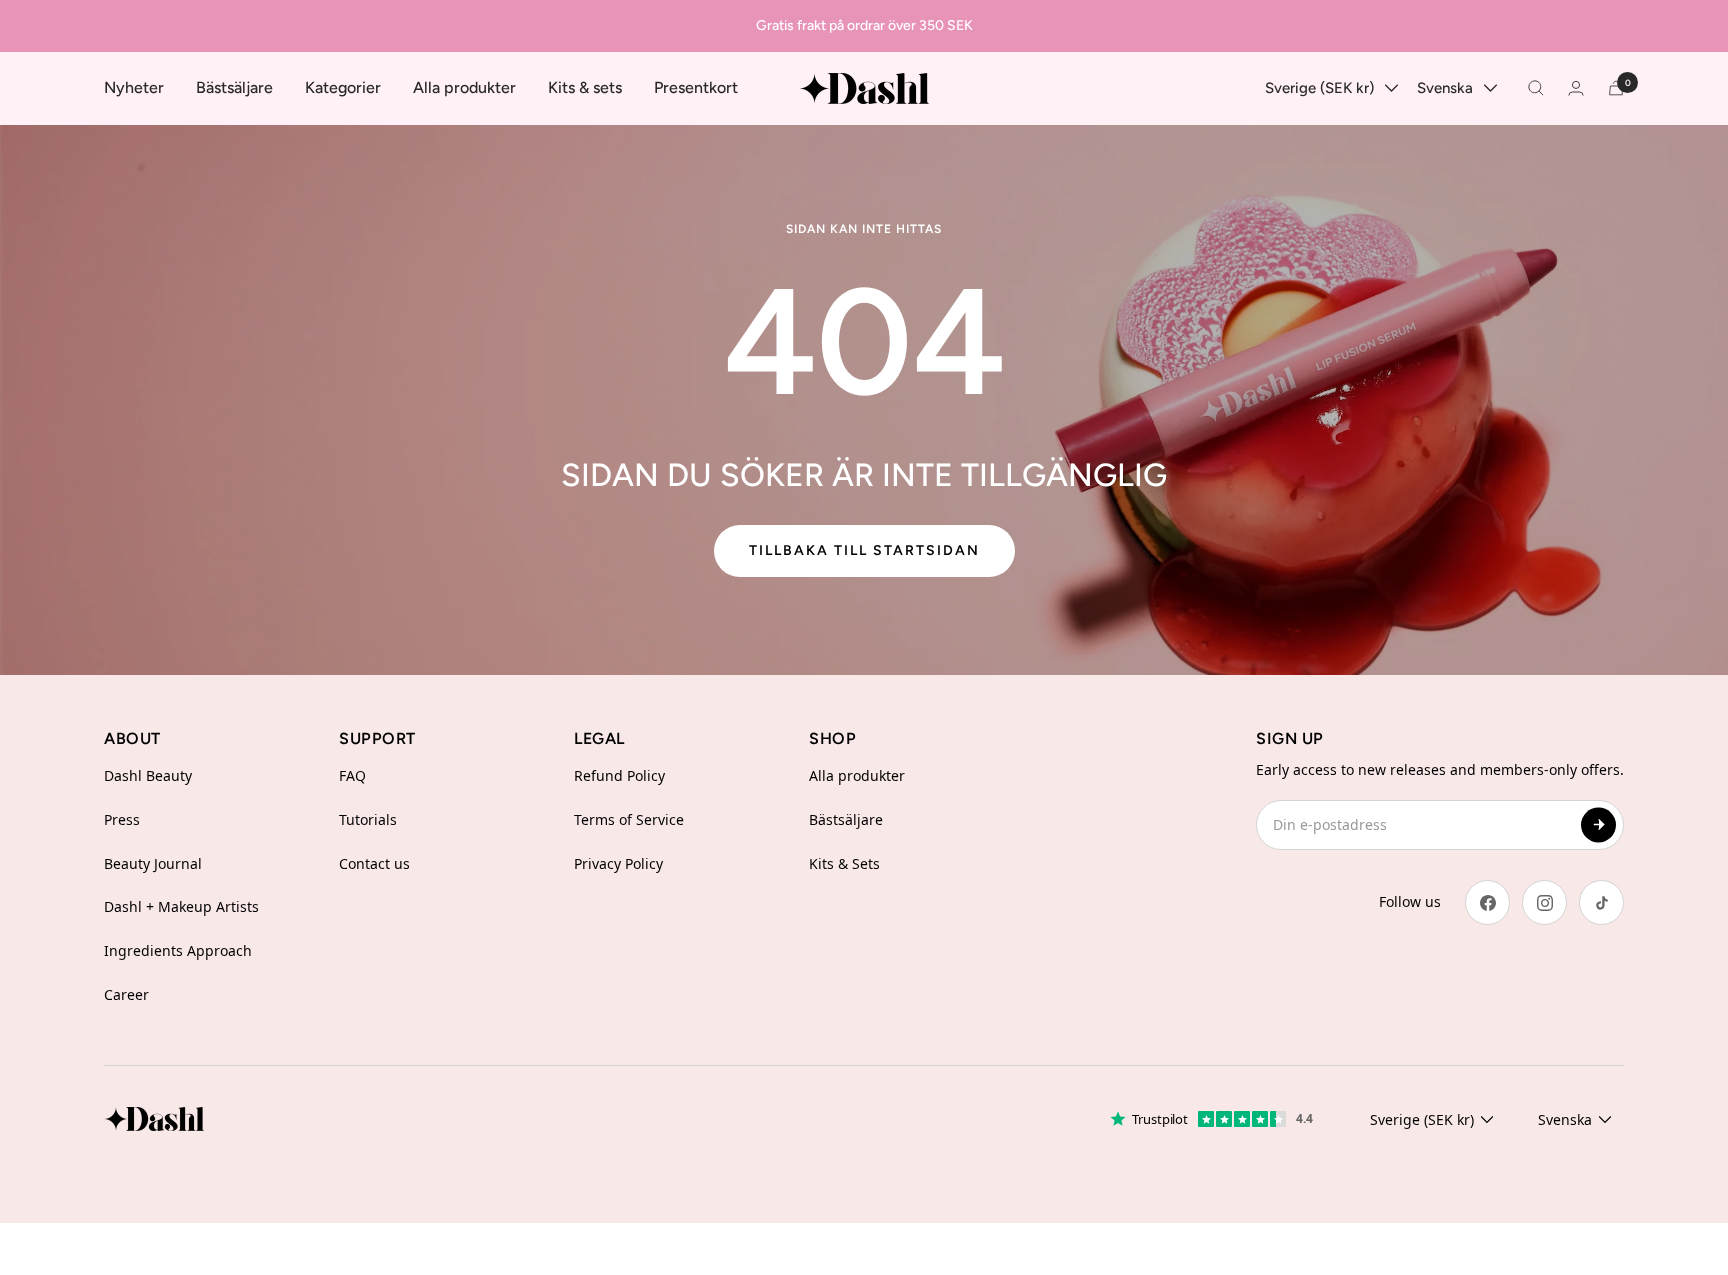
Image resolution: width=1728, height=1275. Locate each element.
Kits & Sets (844, 863)
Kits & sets (585, 87)
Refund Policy (619, 775)
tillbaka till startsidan (864, 550)
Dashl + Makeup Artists (181, 906)
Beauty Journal (153, 863)
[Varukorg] (1616, 88)
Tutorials (368, 819)
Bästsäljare (234, 87)
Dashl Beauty (148, 775)
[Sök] (1536, 88)
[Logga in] (1576, 88)
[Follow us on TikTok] (1601, 902)
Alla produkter (464, 87)
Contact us (374, 863)
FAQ (352, 775)
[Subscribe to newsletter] (1598, 824)
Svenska (1445, 88)
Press (122, 819)
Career (126, 994)
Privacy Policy (618, 863)
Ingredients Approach (178, 950)
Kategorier (343, 87)
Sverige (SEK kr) (1319, 88)
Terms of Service (629, 819)
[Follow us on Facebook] (1487, 902)
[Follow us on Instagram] (1544, 902)
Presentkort (696, 87)
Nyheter (134, 87)
